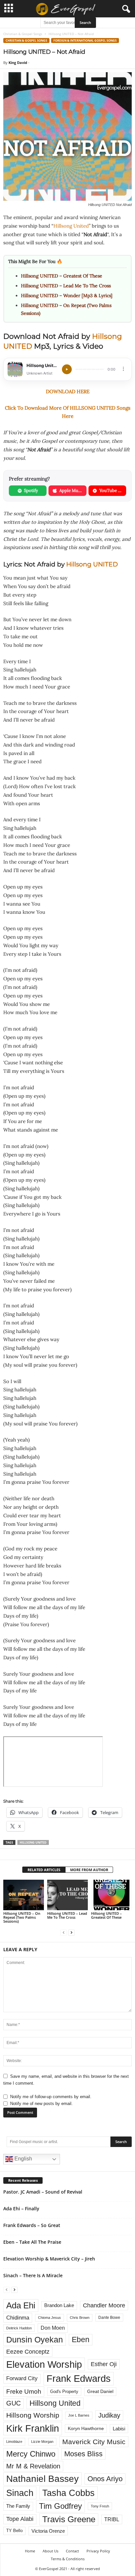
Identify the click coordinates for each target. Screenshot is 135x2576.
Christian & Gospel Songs (23, 34)
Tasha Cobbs (68, 2493)
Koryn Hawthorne (86, 2428)
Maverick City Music (94, 2442)
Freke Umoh (24, 2392)
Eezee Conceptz (28, 2352)
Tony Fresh (100, 2506)
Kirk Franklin (33, 2428)
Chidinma (18, 2318)
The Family (18, 2506)
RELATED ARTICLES (44, 1870)
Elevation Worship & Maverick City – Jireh (49, 2259)
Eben (81, 2340)
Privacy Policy (98, 2551)
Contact (72, 2551)
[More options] (123, 369)
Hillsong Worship (33, 2415)
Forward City (22, 2378)
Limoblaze (14, 2442)
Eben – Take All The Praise (32, 2242)
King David (18, 62)
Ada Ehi (21, 2305)
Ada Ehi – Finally (21, 2208)
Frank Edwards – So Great (32, 2225)
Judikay (109, 2415)
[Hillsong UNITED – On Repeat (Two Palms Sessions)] (24, 1895)
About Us (50, 2551)
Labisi (119, 2429)
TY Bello (14, 2531)
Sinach (20, 2493)
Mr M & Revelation (33, 2466)
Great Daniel (100, 2392)
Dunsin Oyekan (35, 2340)
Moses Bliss (83, 2454)
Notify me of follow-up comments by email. (51, 2097)
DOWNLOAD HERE (68, 391)
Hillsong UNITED (92, 564)
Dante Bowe (109, 2318)
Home (30, 2551)
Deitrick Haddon (19, 2328)
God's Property (64, 2392)
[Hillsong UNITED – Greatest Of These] (111, 1895)
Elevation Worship (44, 2364)
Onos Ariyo (105, 2479)
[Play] (67, 369)
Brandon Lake (59, 2305)
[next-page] (71, 1932)
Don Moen (53, 2328)
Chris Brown (80, 2318)
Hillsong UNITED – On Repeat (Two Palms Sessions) (22, 1917)
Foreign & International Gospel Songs (85, 41)
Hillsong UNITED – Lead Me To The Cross (66, 286)
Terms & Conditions (68, 2559)
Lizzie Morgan (42, 2442)
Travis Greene (69, 2519)
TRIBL (112, 2519)
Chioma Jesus (49, 2318)
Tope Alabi (20, 2519)
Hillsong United (71, 226)
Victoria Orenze (48, 2531)
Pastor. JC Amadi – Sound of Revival (43, 2192)
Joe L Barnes (79, 2415)
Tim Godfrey (60, 2506)
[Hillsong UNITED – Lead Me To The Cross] (67, 1895)
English (23, 2159)
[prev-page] (64, 1932)
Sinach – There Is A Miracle (33, 2275)
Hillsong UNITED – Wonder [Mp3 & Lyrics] (67, 296)
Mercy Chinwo (31, 2454)
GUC (13, 2403)
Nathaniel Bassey (42, 2479)
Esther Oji (104, 2364)
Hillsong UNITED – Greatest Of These (62, 276)
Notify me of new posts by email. (41, 2104)
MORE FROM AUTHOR (89, 1870)
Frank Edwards (79, 2379)
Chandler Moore (104, 2305)
